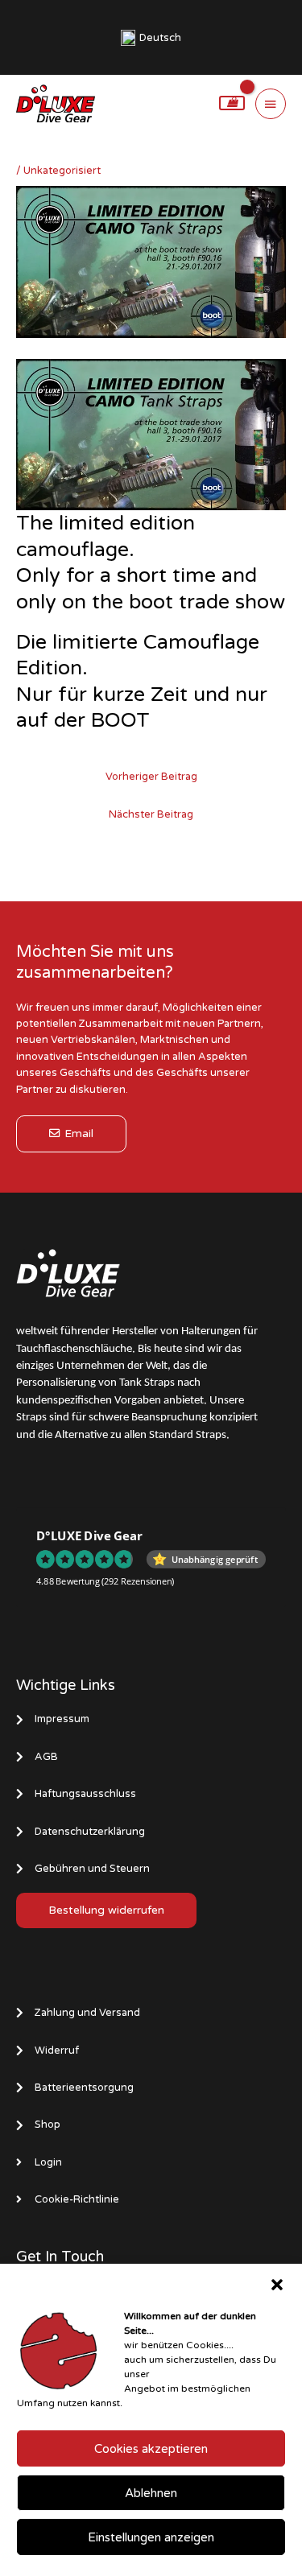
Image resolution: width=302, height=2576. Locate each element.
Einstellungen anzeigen (151, 2537)
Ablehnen (151, 2493)
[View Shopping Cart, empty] (232, 103)
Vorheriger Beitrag (151, 777)
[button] (277, 2285)
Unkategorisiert (62, 171)
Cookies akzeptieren (151, 2449)
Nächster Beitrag (151, 814)
